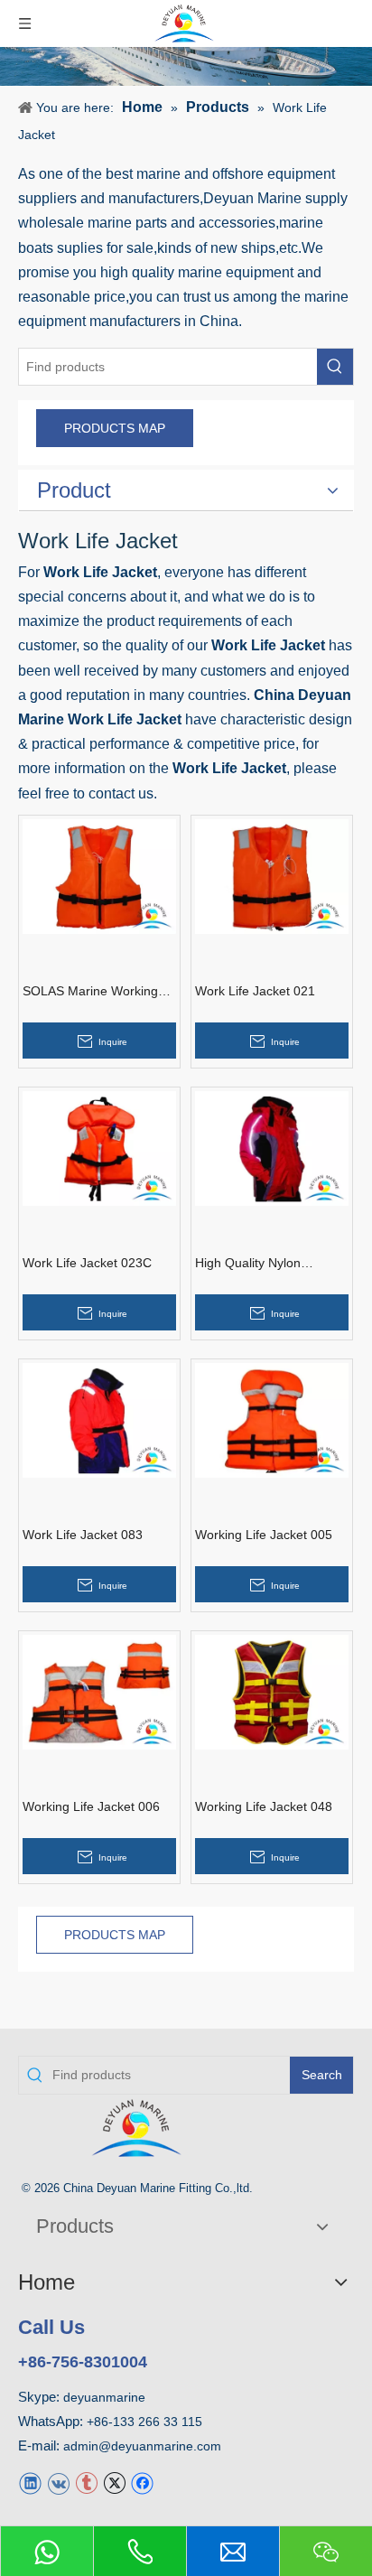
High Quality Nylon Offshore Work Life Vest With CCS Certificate (263, 1264)
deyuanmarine (104, 2397)
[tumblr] (86, 2483)
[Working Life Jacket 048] (272, 1691)
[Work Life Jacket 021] (272, 876)
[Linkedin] (30, 2483)
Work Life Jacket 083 (83, 1535)
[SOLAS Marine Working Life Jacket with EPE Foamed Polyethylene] (99, 876)
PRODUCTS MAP (115, 428)
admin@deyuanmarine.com (142, 2446)
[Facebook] (142, 2483)
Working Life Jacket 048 (264, 1806)
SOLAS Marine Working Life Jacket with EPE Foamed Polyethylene (90, 992)
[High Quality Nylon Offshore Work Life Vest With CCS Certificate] (272, 1148)
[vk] (58, 2483)
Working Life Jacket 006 (91, 1806)
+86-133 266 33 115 (144, 2422)
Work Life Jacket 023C (87, 1263)
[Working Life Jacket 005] (272, 1419)
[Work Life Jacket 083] (99, 1419)
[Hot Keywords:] (335, 367)
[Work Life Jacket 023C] (99, 1148)
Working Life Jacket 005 (264, 1535)
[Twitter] (114, 2483)
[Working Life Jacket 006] (99, 1691)
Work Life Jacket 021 (255, 991)
